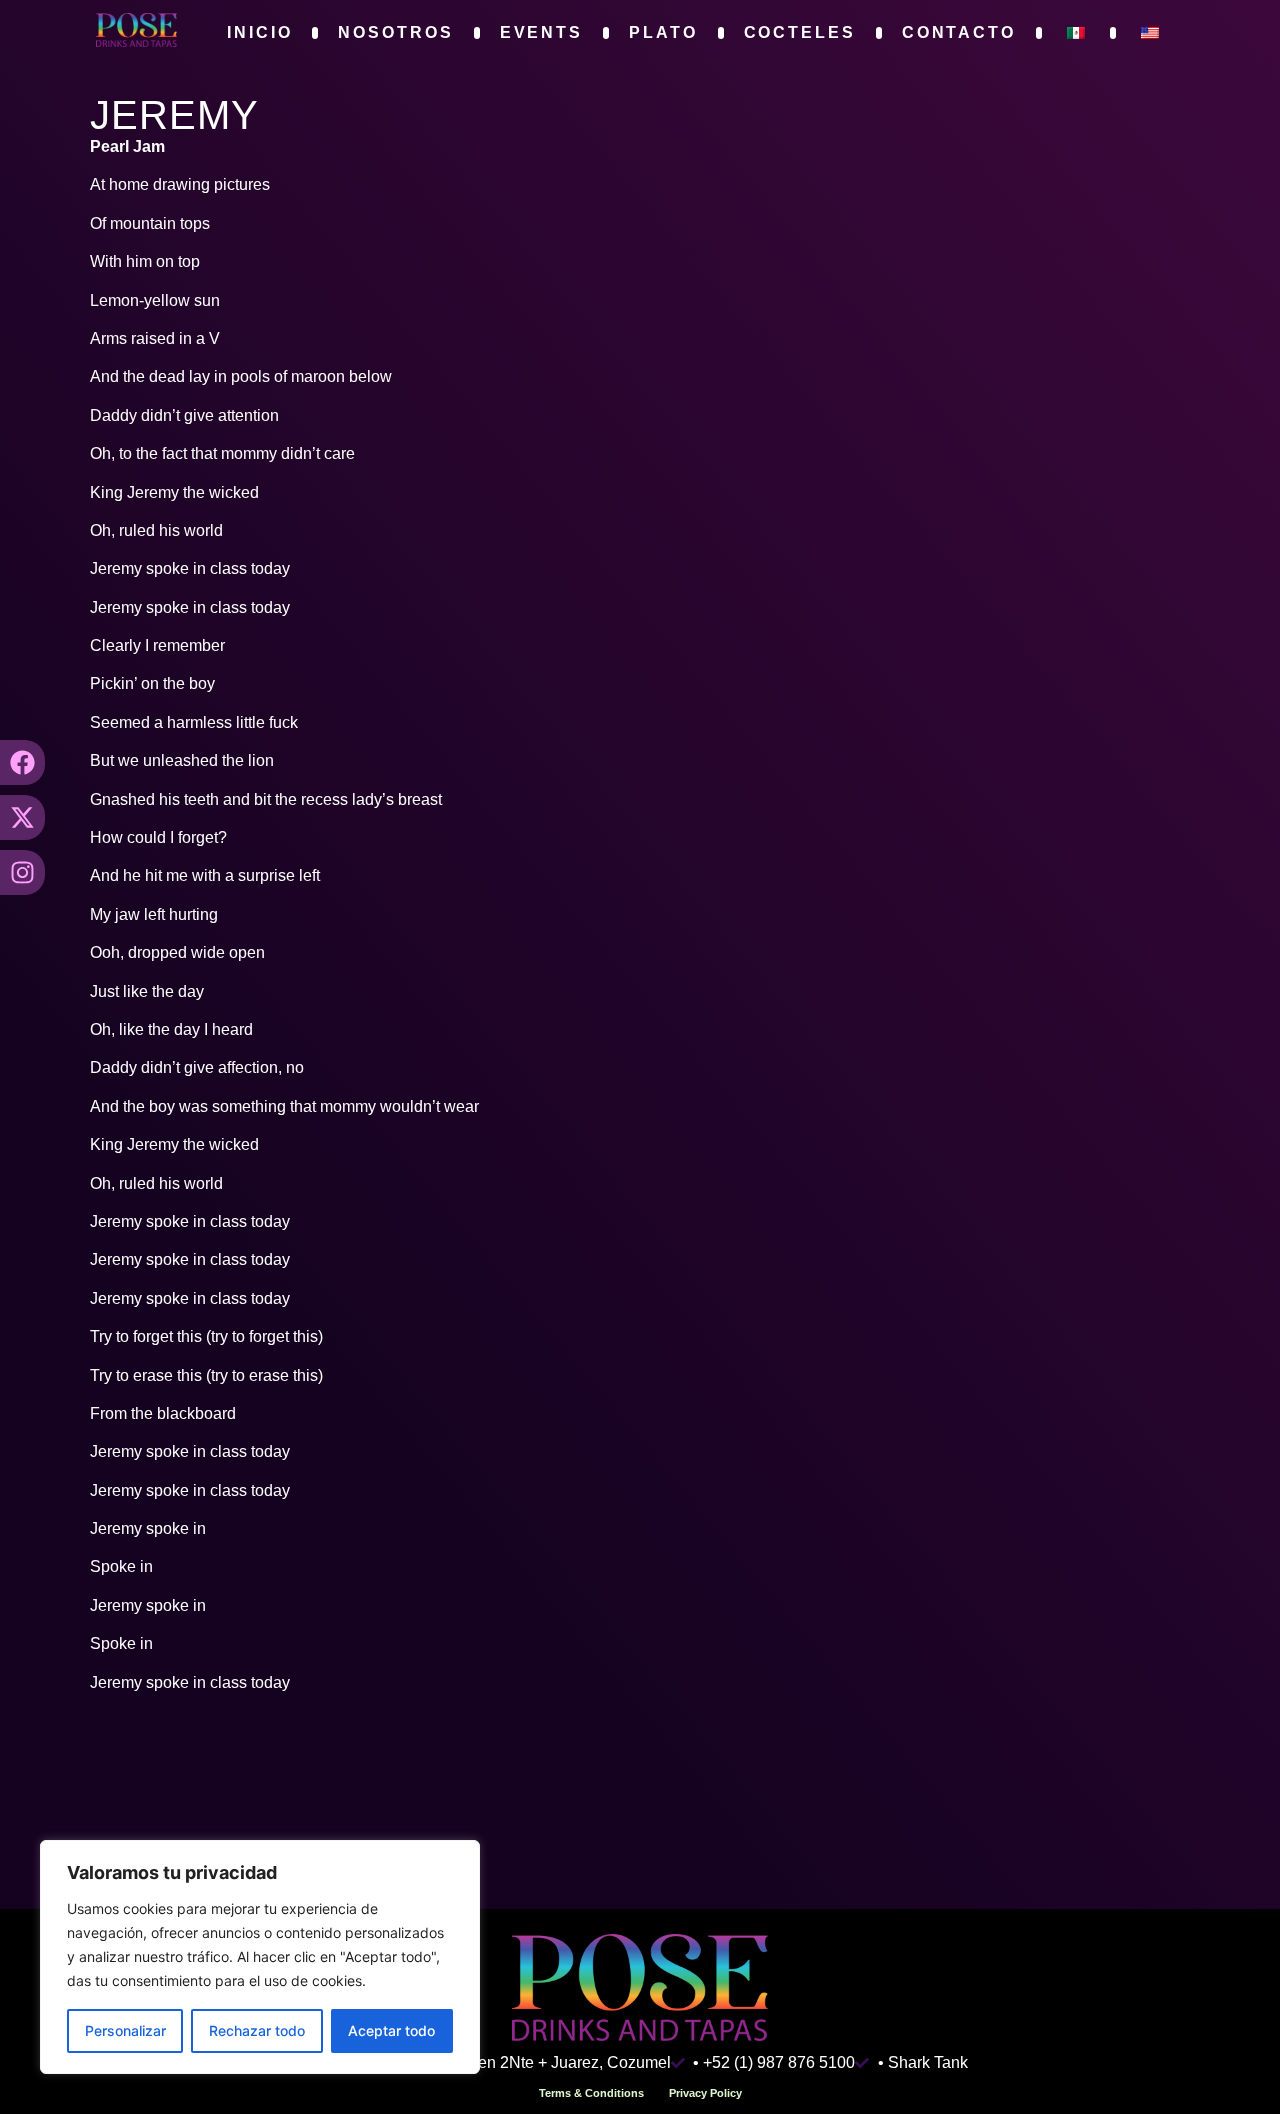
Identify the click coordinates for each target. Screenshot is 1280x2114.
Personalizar (125, 2030)
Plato (663, 32)
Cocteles (800, 32)
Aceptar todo (391, 2030)
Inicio (259, 32)
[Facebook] (22, 762)
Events (541, 32)
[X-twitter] (22, 817)
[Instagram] (22, 872)
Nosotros (395, 32)
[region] (260, 1957)
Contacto (959, 32)
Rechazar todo (257, 2030)
